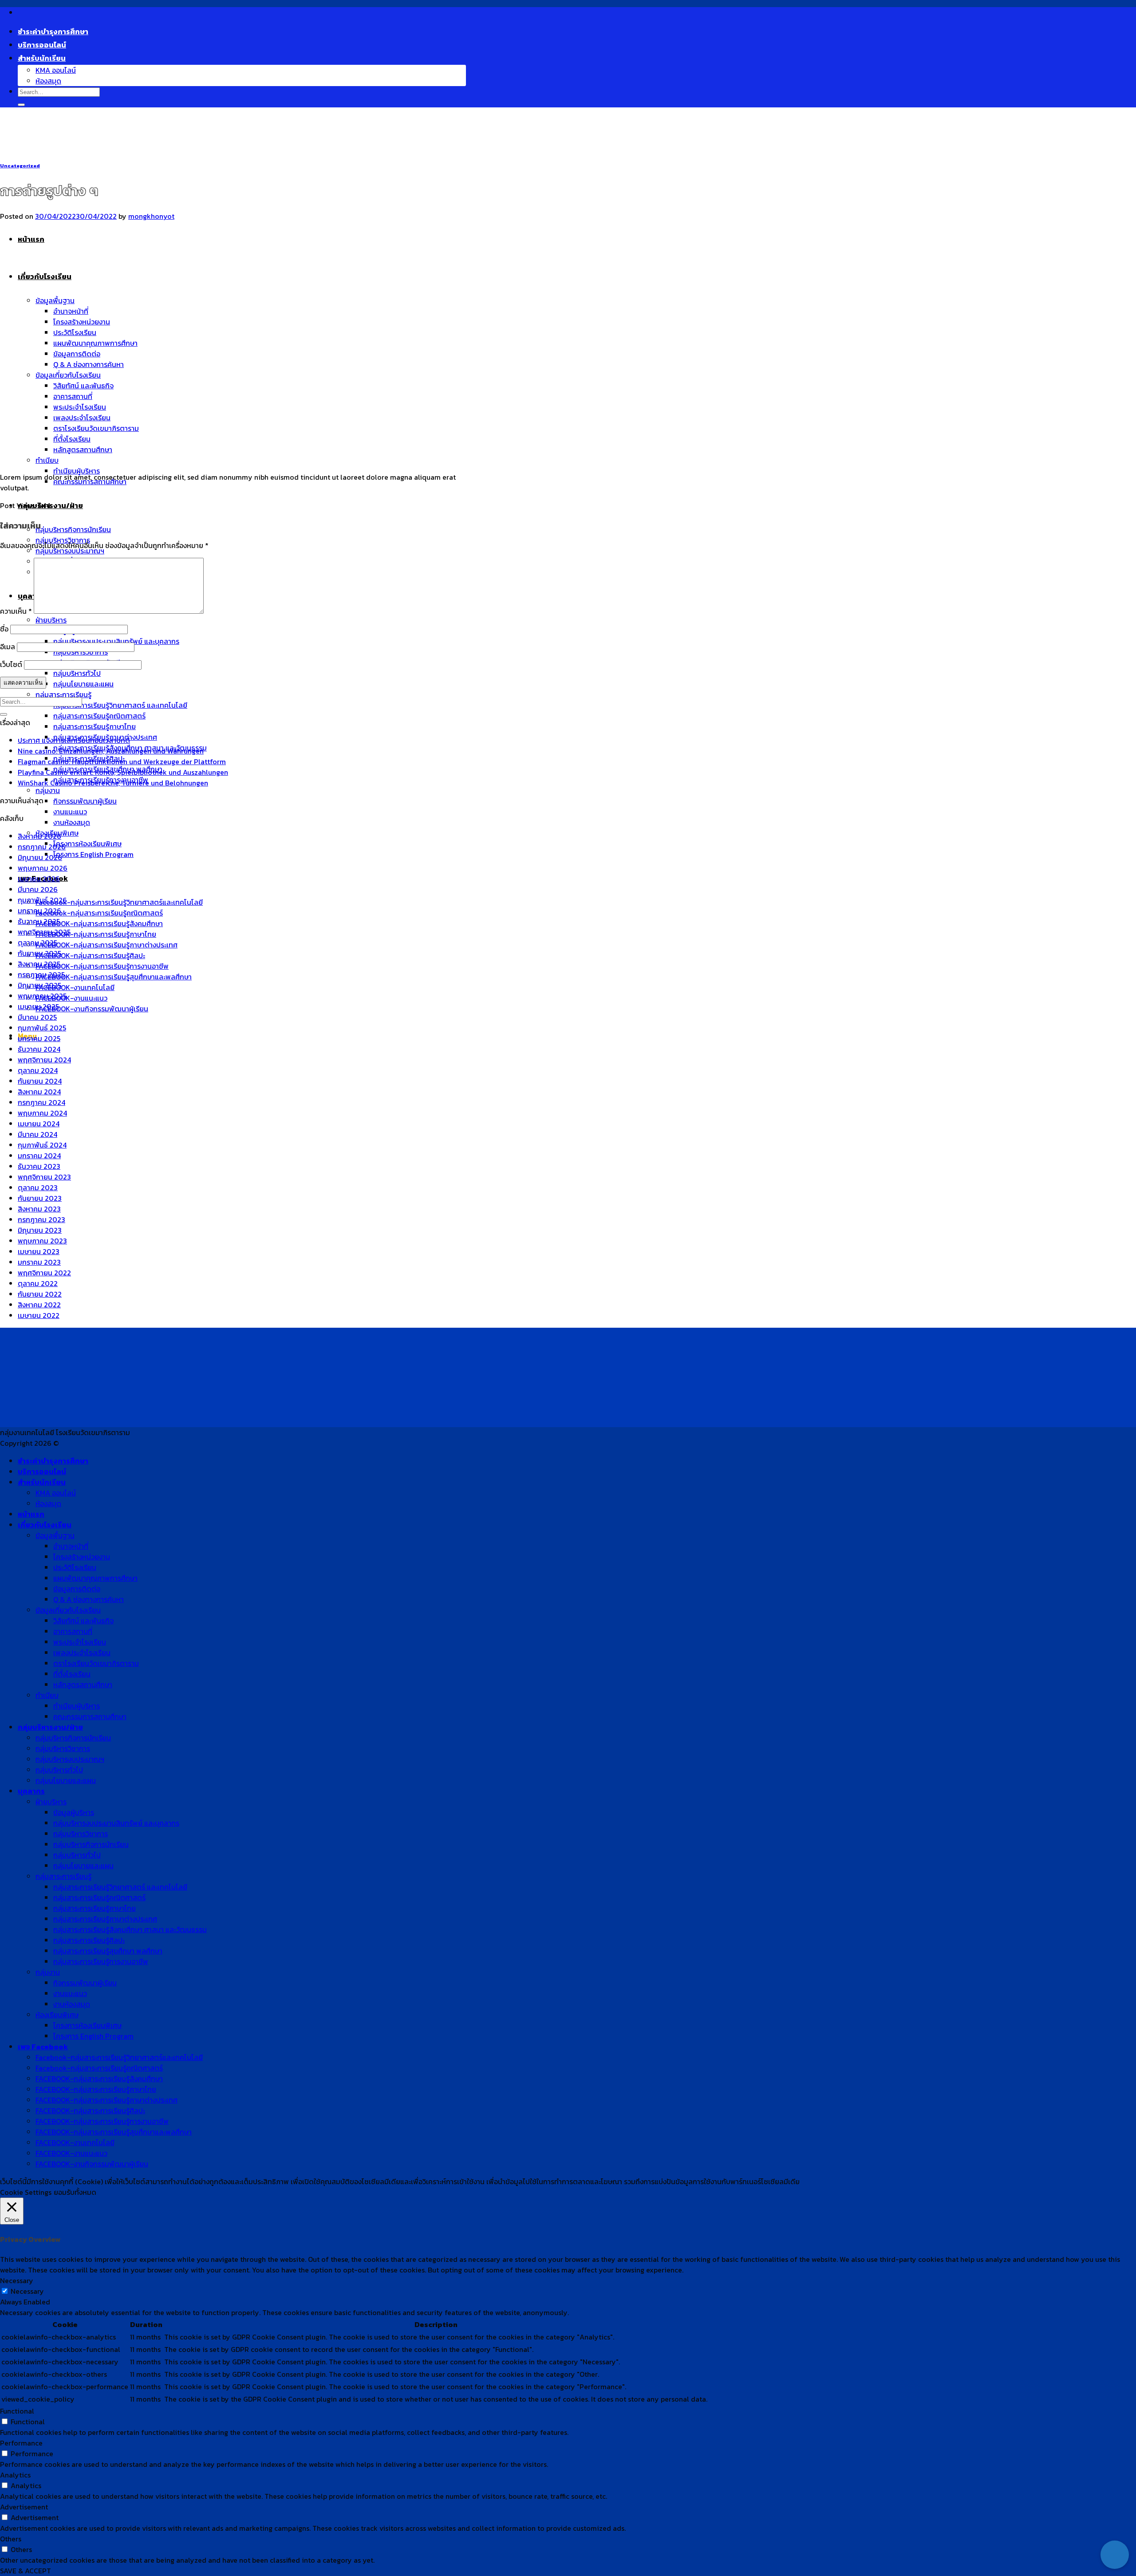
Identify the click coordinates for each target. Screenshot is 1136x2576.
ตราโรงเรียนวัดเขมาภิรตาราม (96, 1663)
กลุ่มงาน (48, 790)
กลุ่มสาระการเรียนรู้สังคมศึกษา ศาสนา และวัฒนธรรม (130, 1929)
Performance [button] (21, 2443)
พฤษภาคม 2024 (42, 1113)
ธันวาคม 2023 (39, 1166)
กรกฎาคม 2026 (42, 847)
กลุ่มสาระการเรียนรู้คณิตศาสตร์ (99, 716)
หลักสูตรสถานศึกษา (83, 1684)
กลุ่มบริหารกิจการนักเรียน (73, 529)
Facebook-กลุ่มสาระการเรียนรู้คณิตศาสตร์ (99, 913)
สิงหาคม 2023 (39, 1209)
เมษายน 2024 (39, 1124)
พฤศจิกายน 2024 (44, 1060)
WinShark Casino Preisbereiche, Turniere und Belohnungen (113, 783)
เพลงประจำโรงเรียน (82, 1653)
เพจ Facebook (43, 2047)
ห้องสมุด (48, 81)
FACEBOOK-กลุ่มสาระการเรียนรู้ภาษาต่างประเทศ (106, 945)
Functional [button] (17, 2411)
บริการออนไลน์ (42, 45)
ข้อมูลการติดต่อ (77, 1589)
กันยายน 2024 (40, 1081)
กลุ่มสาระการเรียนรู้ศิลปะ (89, 1940)
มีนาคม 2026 (38, 889)
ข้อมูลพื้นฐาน (55, 1535)
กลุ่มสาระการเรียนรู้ (63, 694)
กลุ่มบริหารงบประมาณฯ (70, 551)
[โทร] (1115, 2526)
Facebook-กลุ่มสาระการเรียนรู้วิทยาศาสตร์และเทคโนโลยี (119, 902)
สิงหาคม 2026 (39, 836)
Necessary (27, 2291)
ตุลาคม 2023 (38, 1187)
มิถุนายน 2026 (40, 857)
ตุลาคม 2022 (38, 1283)
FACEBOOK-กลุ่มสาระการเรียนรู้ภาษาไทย (96, 934)
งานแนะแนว (70, 812)
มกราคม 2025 (39, 1038)
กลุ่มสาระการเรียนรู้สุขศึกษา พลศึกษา (108, 1951)
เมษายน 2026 (39, 879)
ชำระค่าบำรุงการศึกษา (53, 32)
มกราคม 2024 (39, 1156)
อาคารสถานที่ (73, 1631)
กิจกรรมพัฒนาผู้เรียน (85, 801)
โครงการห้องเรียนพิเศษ (87, 844)
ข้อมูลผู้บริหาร (74, 1812)
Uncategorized (20, 166)
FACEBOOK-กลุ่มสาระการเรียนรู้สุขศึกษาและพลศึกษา (114, 977)
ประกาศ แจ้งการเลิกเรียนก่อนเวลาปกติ (74, 740)
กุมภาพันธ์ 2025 (42, 1028)
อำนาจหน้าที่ (71, 1546)
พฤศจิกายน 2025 (44, 932)
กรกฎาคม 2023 (41, 1219)
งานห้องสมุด (72, 822)
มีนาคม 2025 (37, 1017)
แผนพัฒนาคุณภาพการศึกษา (95, 1578)
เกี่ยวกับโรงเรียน (45, 1525)
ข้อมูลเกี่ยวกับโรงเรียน (68, 1610)
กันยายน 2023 (40, 1198)
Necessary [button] (17, 2280)
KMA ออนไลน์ (56, 70)
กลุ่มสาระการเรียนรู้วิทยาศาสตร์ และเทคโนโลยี (120, 705)
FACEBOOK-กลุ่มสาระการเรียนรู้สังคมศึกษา (99, 923)
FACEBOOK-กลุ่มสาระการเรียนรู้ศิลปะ (90, 955)
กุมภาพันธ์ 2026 (42, 900)
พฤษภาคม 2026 (43, 868)
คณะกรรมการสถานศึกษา (90, 1716)
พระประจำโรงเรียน (80, 1642)
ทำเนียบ (47, 460)
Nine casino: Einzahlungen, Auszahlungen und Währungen (111, 751)
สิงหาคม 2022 (39, 1305)
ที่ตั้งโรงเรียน (72, 1674)
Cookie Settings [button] (26, 2192)
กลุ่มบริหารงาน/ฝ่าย (50, 505)
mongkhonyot (151, 216)
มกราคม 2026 (39, 911)
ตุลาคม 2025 (37, 943)
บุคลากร (31, 1791)
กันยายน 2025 (39, 953)
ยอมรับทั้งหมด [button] (75, 2192)
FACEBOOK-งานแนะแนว (71, 998)
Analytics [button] (15, 2475)
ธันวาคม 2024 (39, 1049)
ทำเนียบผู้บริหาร (77, 471)
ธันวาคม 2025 (39, 921)
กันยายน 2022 (40, 1294)
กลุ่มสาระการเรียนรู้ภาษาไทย (95, 726)
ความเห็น (16, 611)
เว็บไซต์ (11, 664)
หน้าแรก (31, 1514)
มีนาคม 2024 (37, 1134)
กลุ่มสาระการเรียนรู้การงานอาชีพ (101, 1961)
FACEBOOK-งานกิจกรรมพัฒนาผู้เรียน (92, 1009)
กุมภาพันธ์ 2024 (42, 1145)
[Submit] (21, 105)
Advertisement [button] (24, 2507)
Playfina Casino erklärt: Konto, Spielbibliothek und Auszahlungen (123, 772)
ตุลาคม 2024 (38, 1070)
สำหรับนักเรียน (42, 58)
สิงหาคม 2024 (39, 1092)
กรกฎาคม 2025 (41, 974)
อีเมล (8, 647)
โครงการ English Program (93, 854)
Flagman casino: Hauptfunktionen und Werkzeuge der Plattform (122, 761)
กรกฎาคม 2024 (41, 1102)
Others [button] (11, 2539)
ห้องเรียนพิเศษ (57, 2015)
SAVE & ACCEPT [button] (26, 2571)
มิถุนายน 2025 (39, 985)
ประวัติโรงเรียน (75, 1567)
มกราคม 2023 (39, 1262)
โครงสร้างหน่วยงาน (82, 1557)
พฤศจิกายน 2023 (44, 1177)
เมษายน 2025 (38, 1006)
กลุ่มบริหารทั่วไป (77, 673)
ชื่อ (4, 629)
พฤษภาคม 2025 (42, 996)
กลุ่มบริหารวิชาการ (81, 652)
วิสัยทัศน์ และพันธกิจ (83, 1621)
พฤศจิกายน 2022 (44, 1273)
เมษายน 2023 (39, 1251)
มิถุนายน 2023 (40, 1230)
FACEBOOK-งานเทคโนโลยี (75, 987)
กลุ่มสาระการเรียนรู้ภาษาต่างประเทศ (105, 1919)
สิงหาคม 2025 (39, 964)
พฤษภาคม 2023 (42, 1241)
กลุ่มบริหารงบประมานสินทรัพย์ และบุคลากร (116, 1823)
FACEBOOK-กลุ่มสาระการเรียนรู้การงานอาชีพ (102, 966)
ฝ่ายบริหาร (51, 620)
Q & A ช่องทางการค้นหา (89, 1599)
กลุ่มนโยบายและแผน (83, 684)
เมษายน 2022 (39, 1315)
